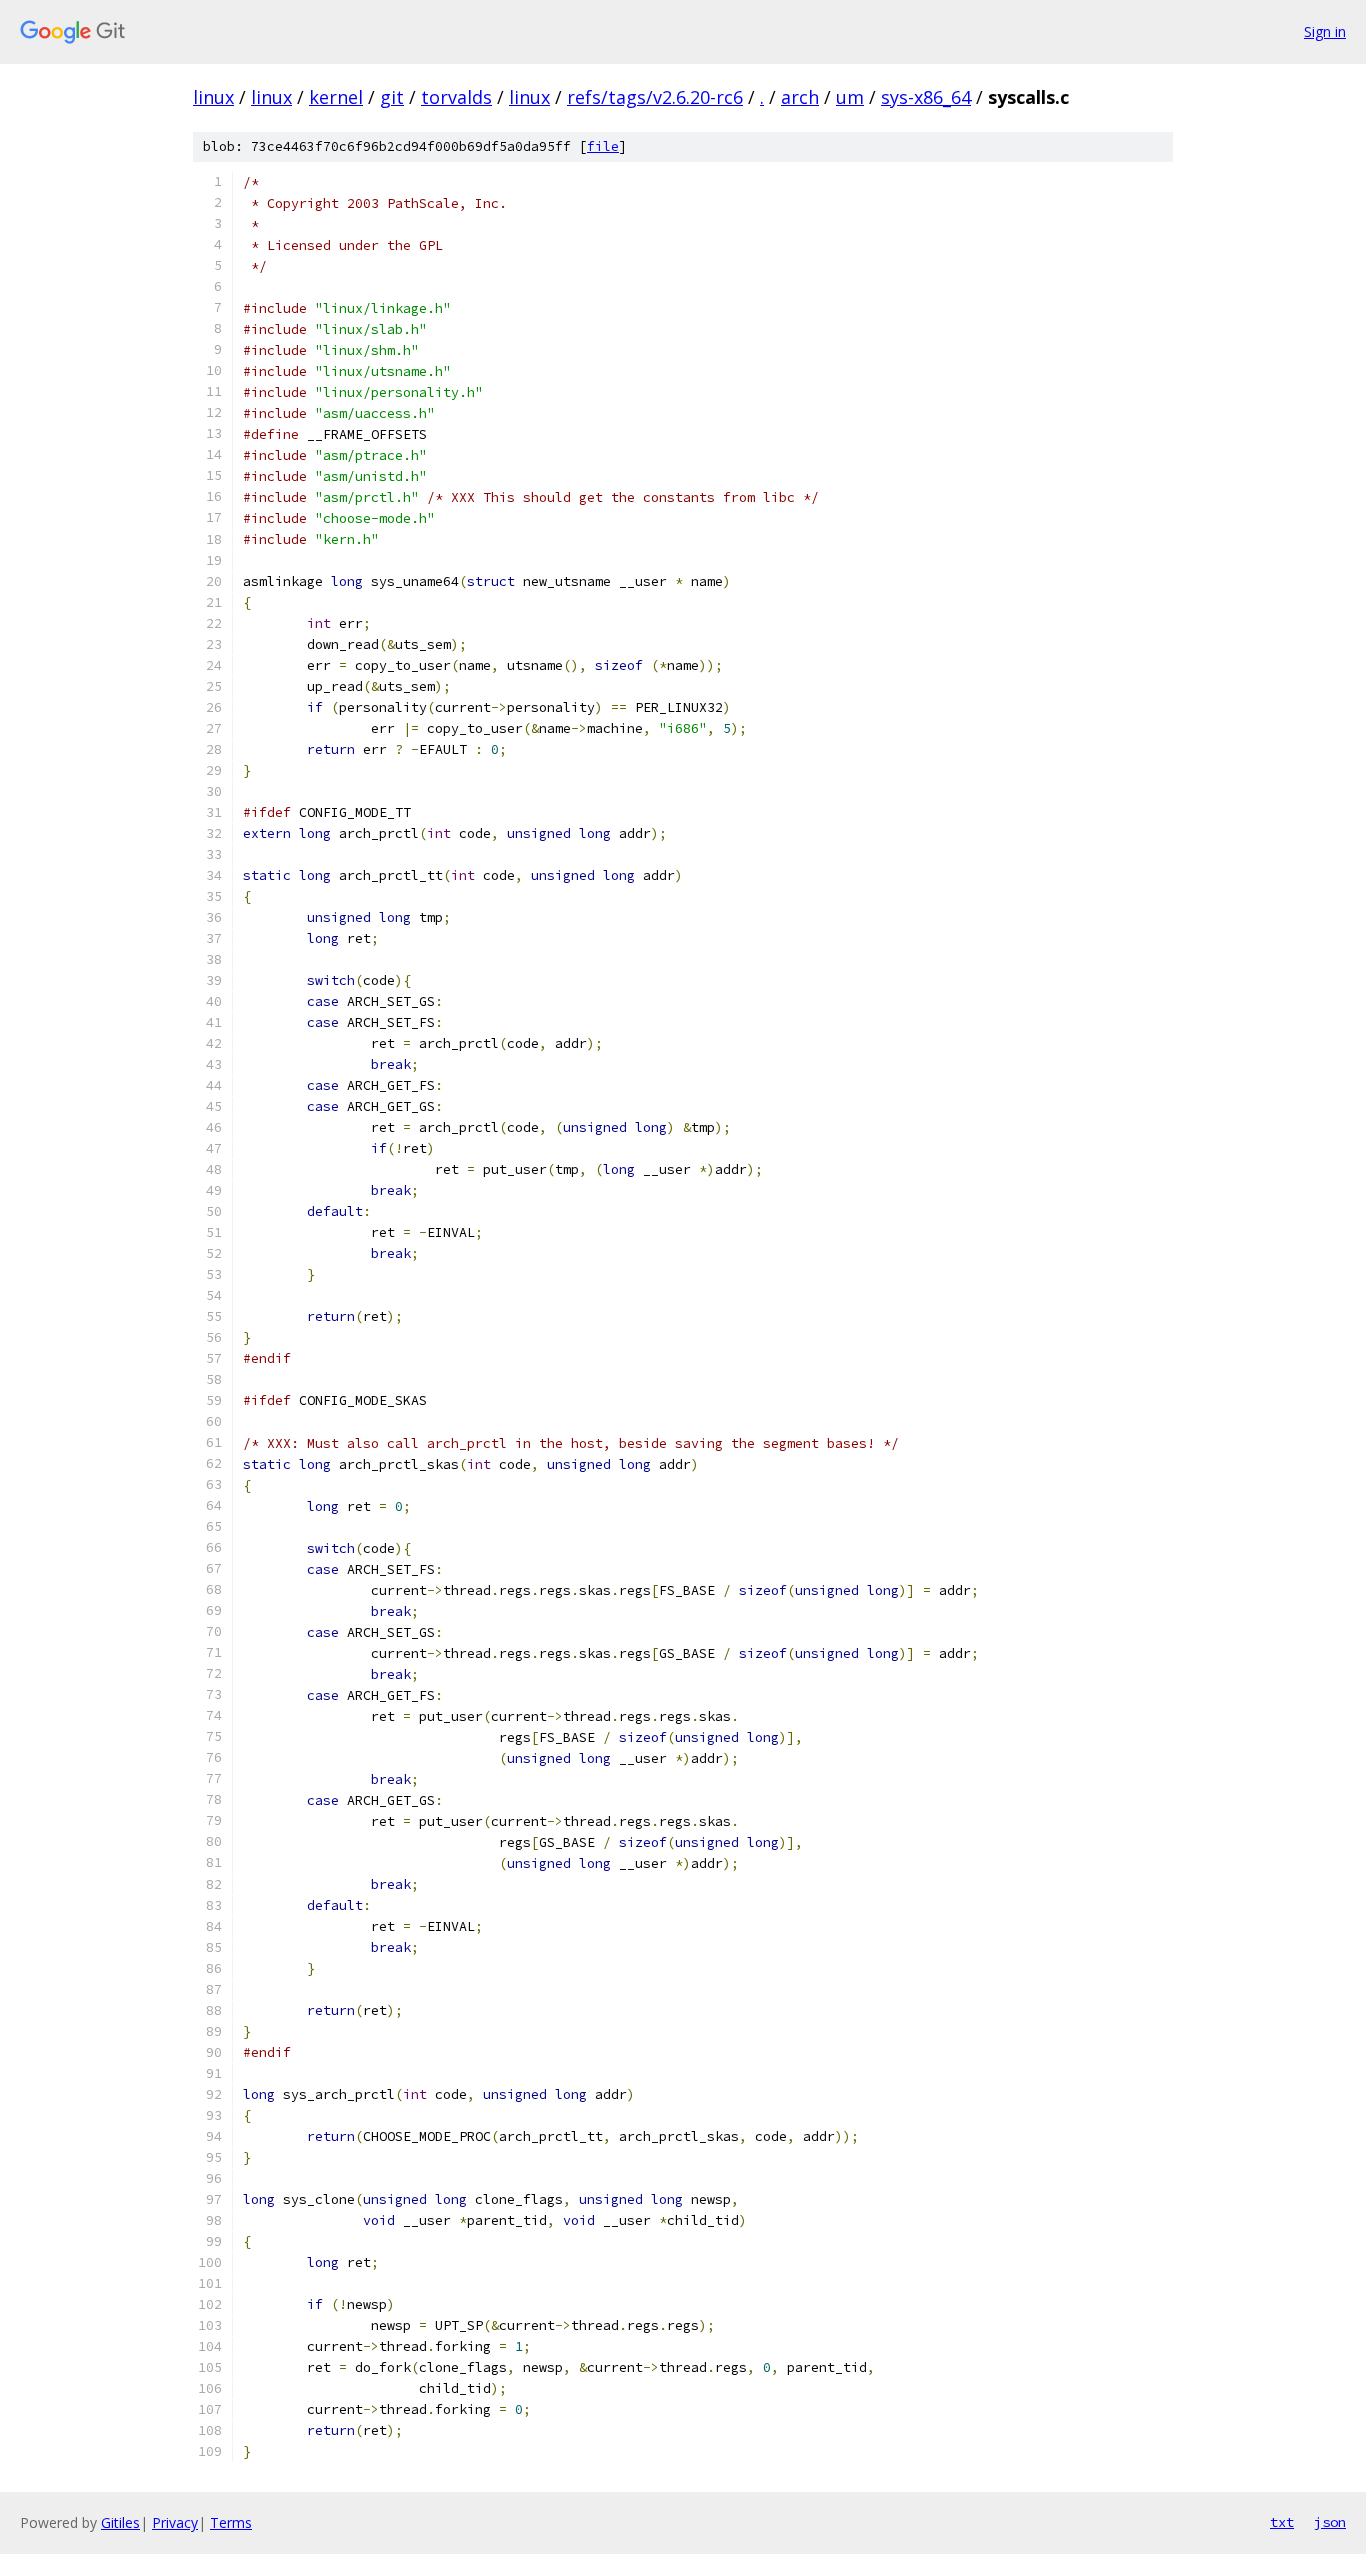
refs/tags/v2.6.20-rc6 (655, 97)
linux (213, 97)
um (850, 97)
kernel (336, 97)
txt (1282, 2522)
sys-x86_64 (926, 97)
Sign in (1325, 31)
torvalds (456, 97)
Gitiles (120, 2522)
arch (800, 97)
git (392, 97)
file (603, 146)
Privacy (175, 2522)
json (1330, 2522)
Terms (231, 2522)
